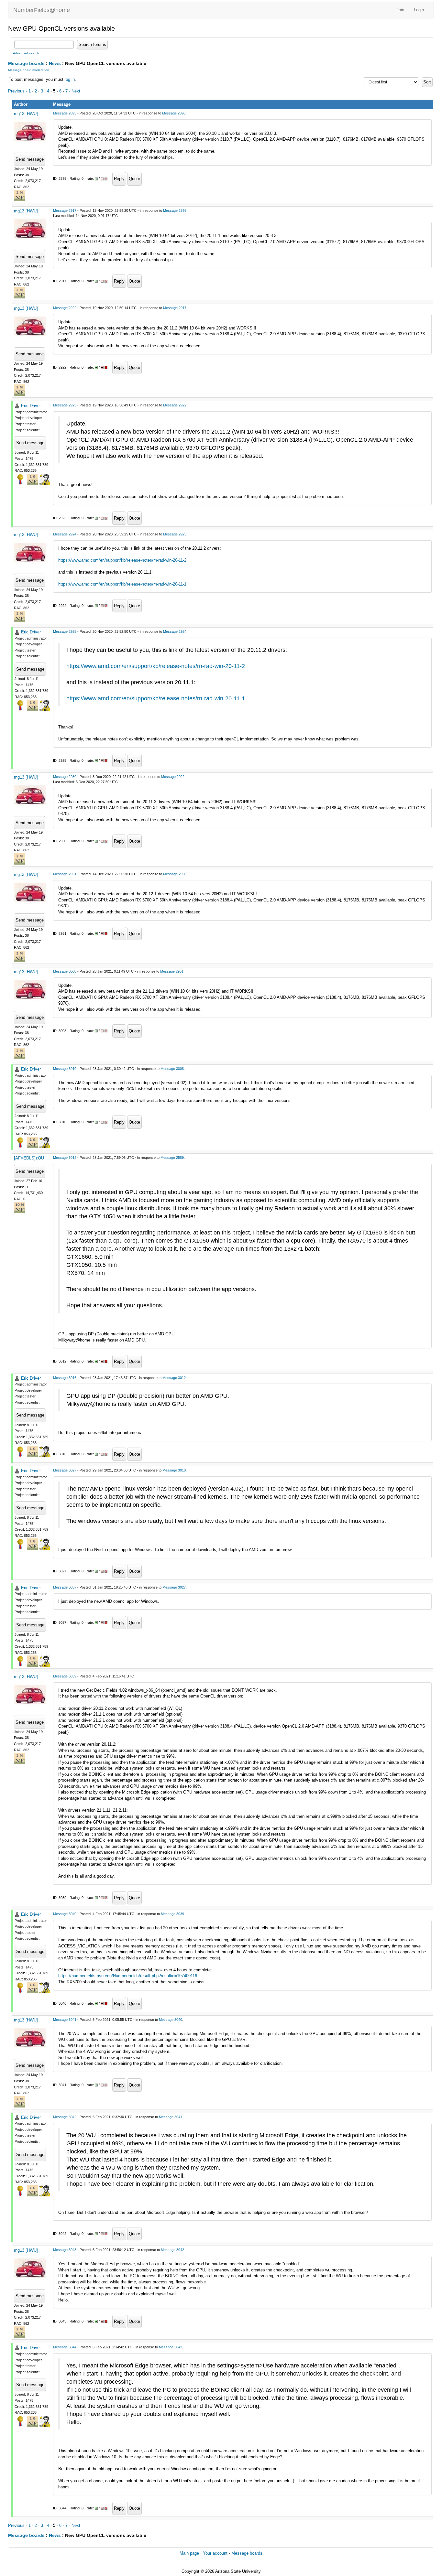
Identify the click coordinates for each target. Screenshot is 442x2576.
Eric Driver (31, 406)
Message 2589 (172, 1158)
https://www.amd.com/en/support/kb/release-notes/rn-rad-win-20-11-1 (122, 584)
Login (419, 10)
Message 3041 (65, 2020)
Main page (189, 2553)
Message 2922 (65, 308)
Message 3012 (65, 1158)
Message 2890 (174, 113)
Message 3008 (65, 971)
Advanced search (26, 53)
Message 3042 (65, 2117)
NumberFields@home (42, 10)
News (55, 63)
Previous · (18, 91)
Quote (134, 179)
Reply (119, 179)
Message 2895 (65, 113)
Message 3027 (65, 1470)
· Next (75, 91)
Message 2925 (65, 631)
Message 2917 (65, 210)
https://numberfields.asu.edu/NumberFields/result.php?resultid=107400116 (128, 1976)
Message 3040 (65, 1914)
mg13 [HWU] (26, 114)
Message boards (26, 63)
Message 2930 (65, 777)
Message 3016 (65, 1378)
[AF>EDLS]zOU (29, 1158)
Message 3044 (65, 2347)
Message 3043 (65, 2250)
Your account (215, 2553)
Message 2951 (65, 874)
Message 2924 (65, 534)
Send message (30, 159)
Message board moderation (29, 70)
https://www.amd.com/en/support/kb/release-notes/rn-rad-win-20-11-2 (122, 560)
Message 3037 (65, 1587)
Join (400, 10)
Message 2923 (65, 405)
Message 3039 (65, 1676)
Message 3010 (65, 1069)
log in (70, 79)
